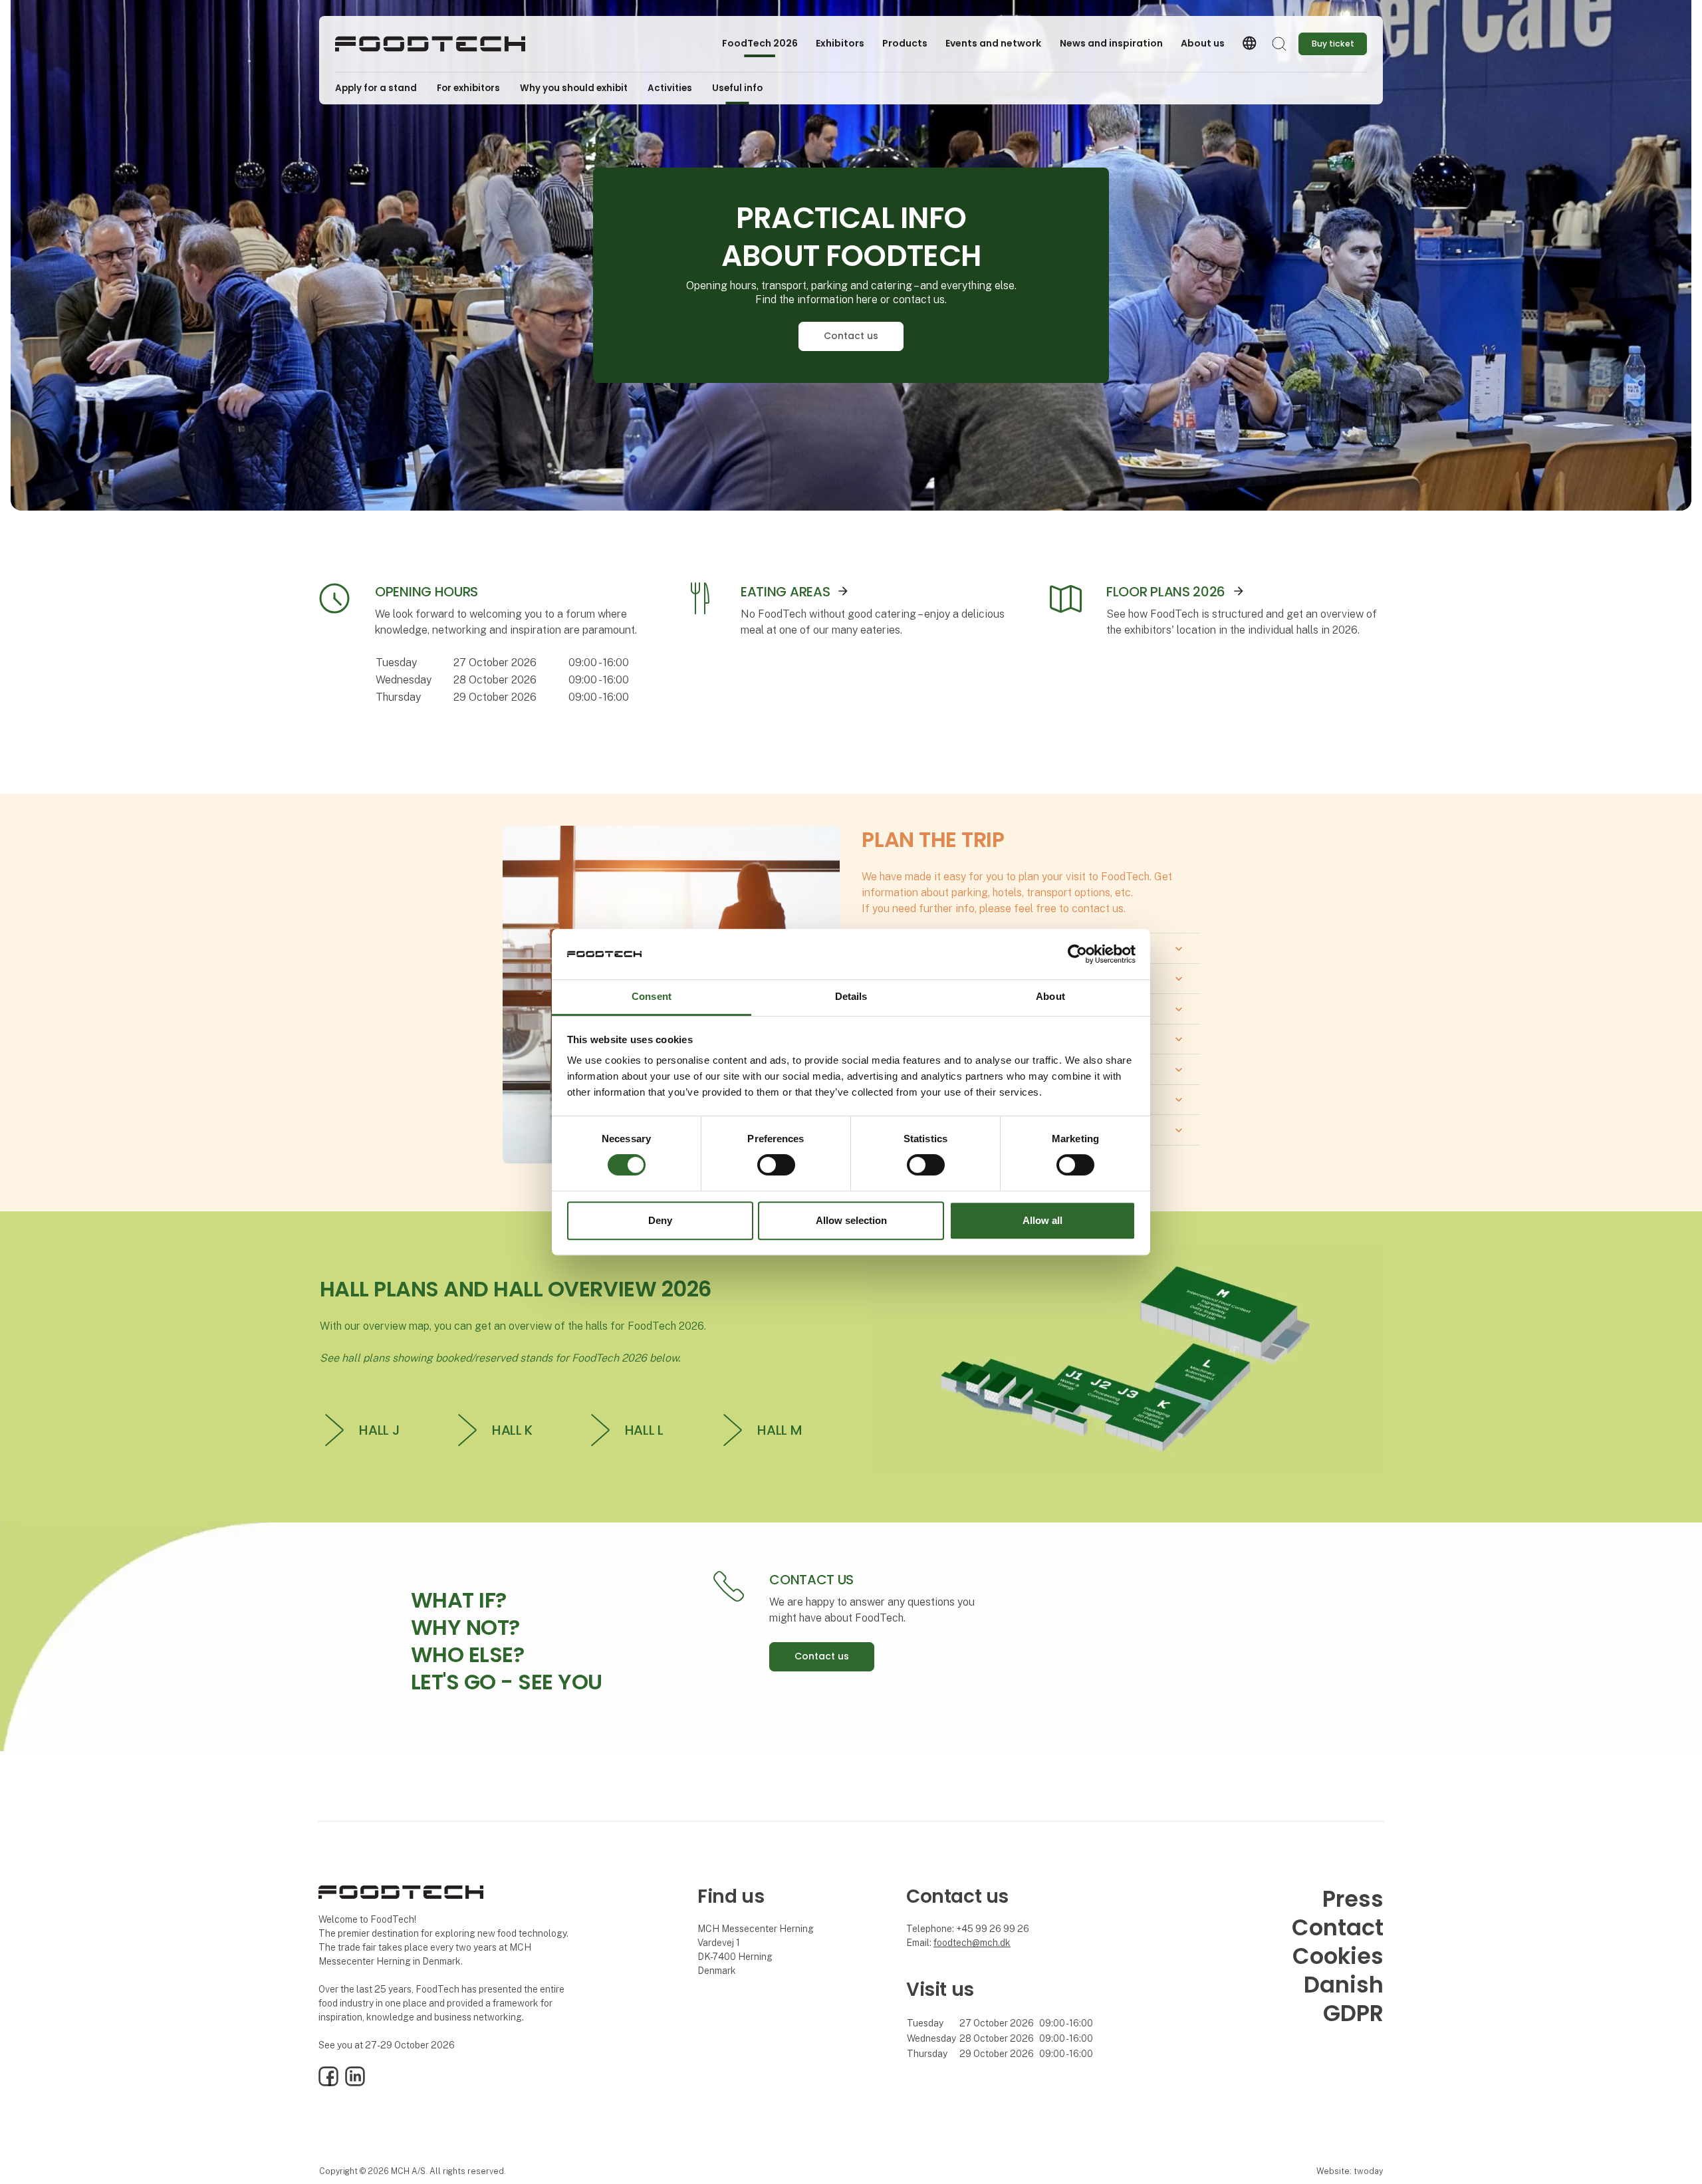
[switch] (776, 1165)
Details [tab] (851, 997)
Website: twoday (1350, 2171)
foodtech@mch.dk (972, 1943)
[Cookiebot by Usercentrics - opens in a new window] (1077, 954)
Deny (660, 1220)
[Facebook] (328, 2083)
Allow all (1042, 1220)
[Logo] (430, 44)
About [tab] (1050, 997)
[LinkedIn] (355, 2083)
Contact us (851, 336)
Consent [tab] (652, 997)
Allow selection (851, 1220)
